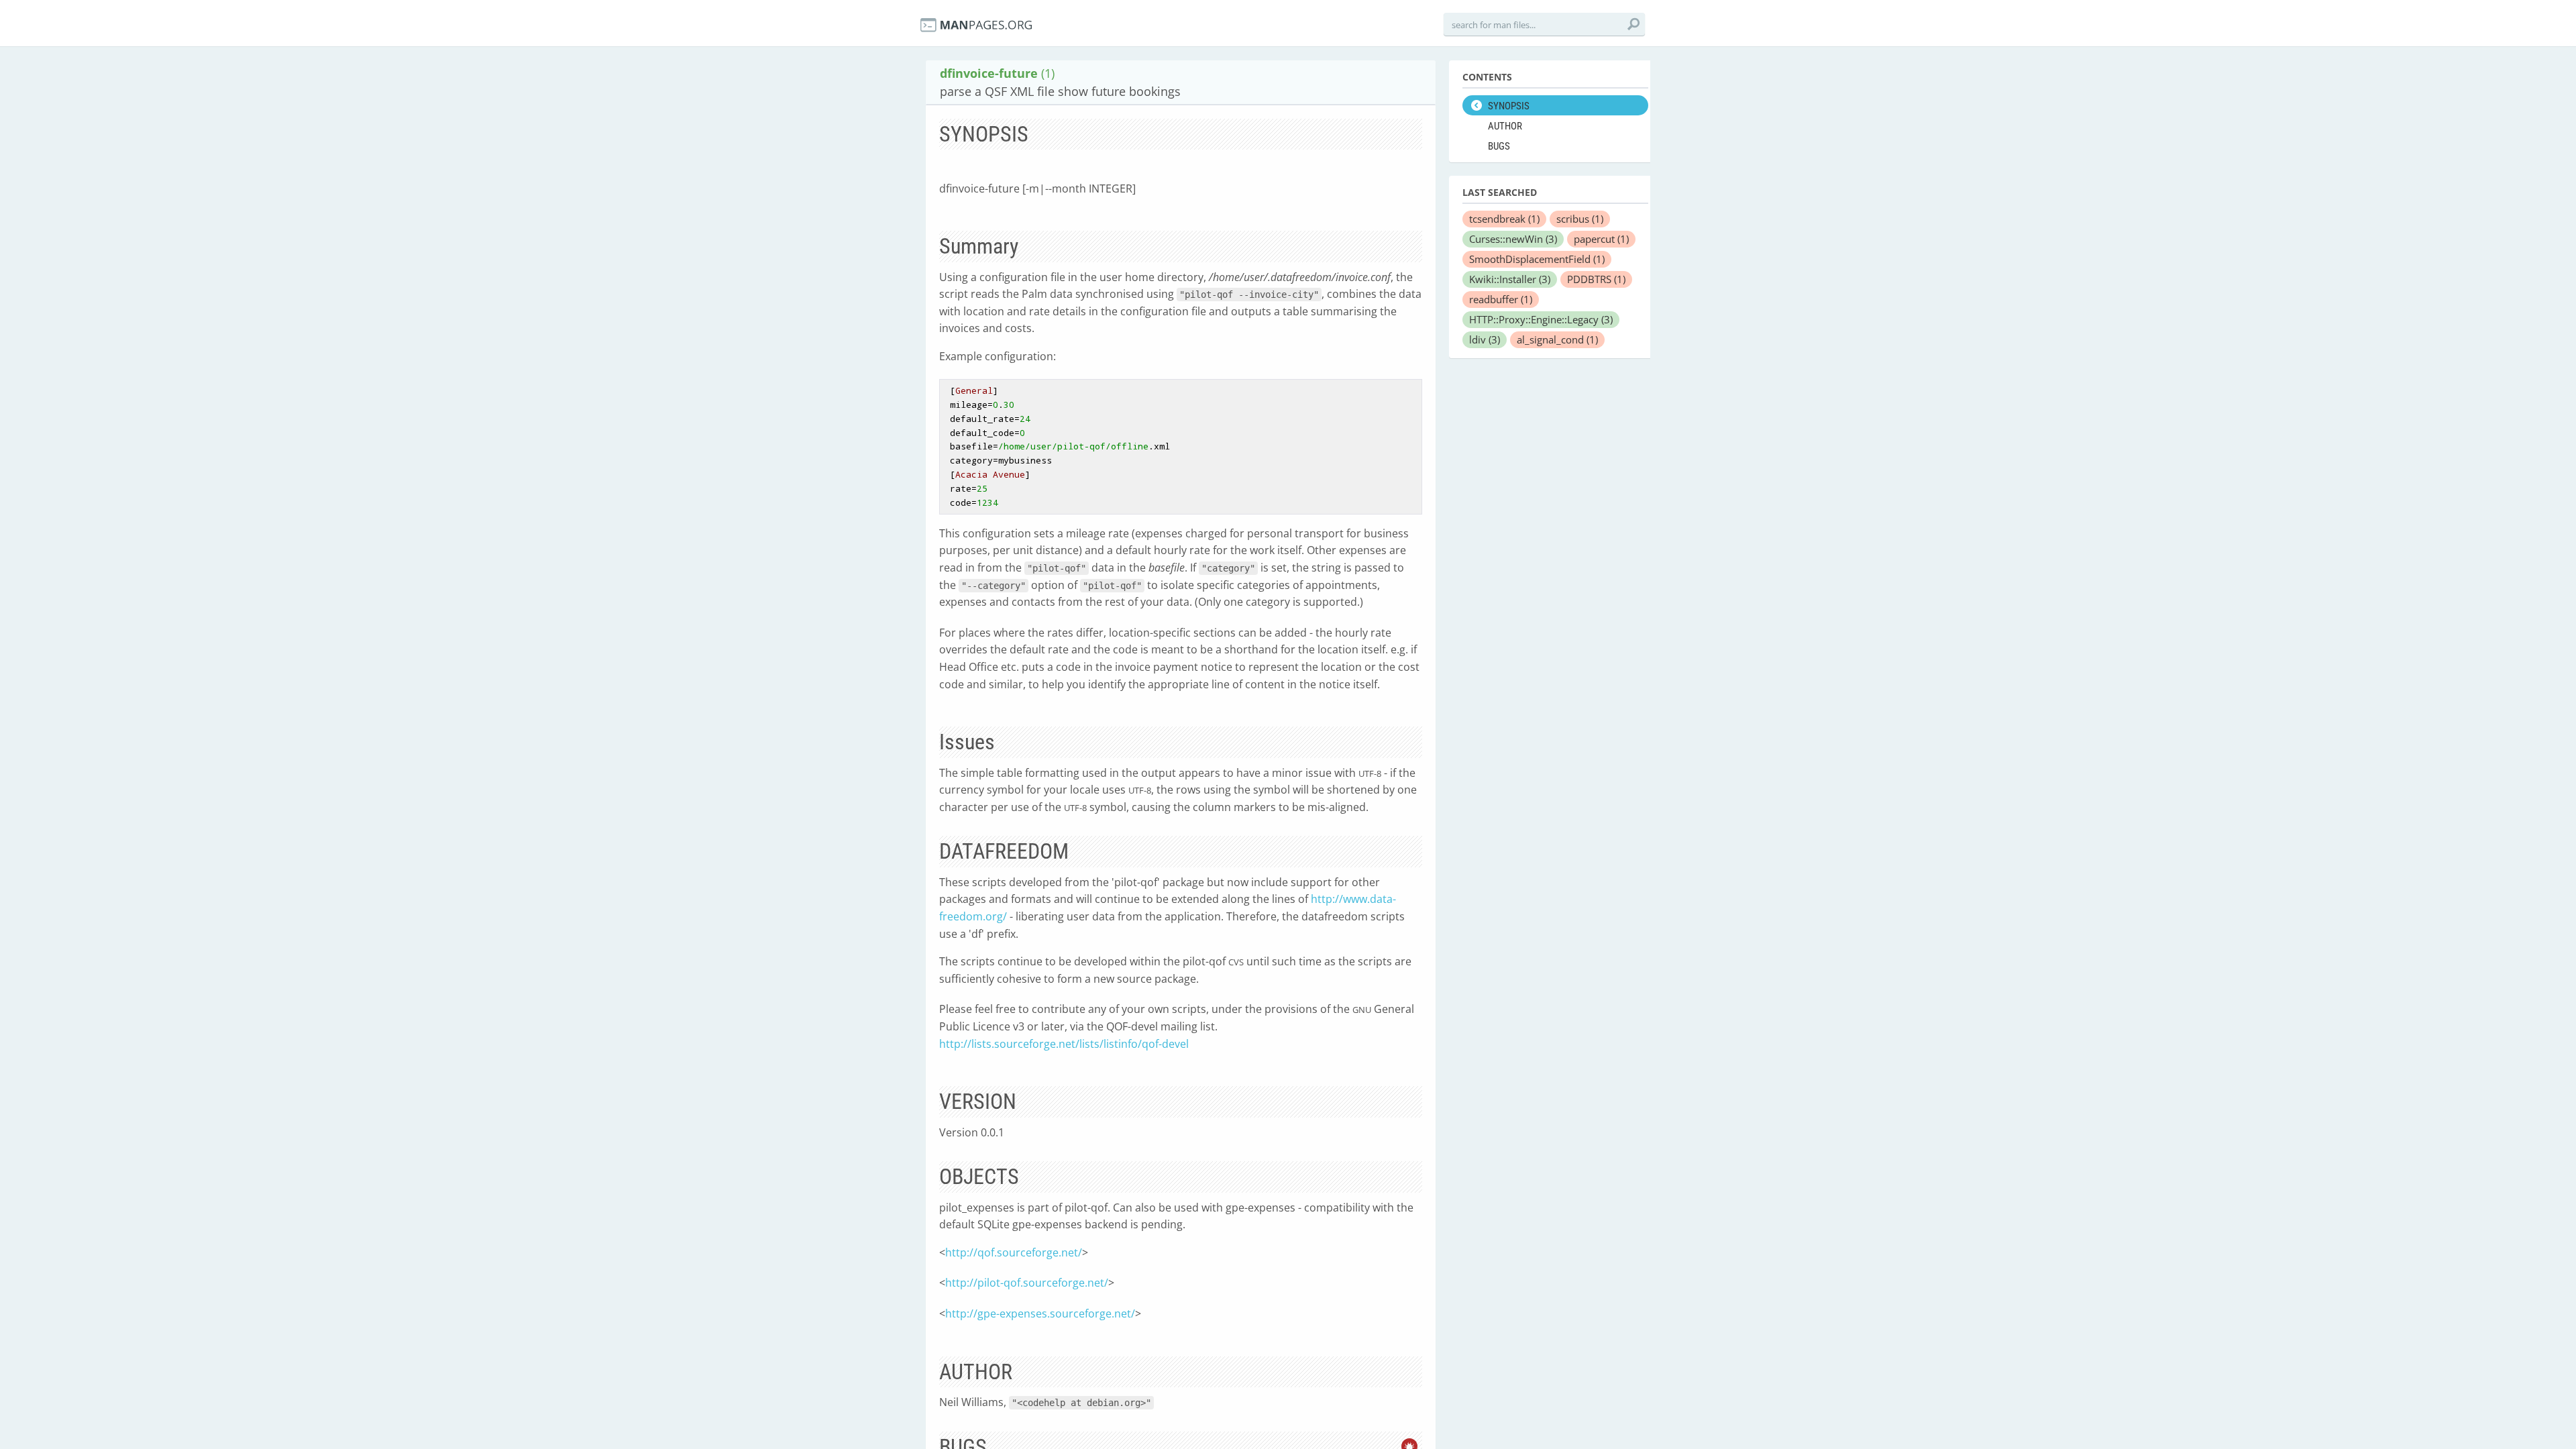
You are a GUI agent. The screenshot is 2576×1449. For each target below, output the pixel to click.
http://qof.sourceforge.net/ (1014, 1252)
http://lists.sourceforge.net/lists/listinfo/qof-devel (1064, 1044)
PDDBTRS (1596, 279)
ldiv (1485, 339)
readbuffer (1501, 299)
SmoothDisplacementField (1537, 259)
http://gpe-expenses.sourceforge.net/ (1040, 1313)
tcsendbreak (1504, 219)
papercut (1601, 239)
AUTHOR (1505, 126)
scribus (1580, 219)
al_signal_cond (1557, 339)
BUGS (1499, 146)
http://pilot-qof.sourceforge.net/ (1027, 1283)
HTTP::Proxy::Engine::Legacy (1541, 319)
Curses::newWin (1513, 239)
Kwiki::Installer (1510, 279)
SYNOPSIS (1509, 106)
